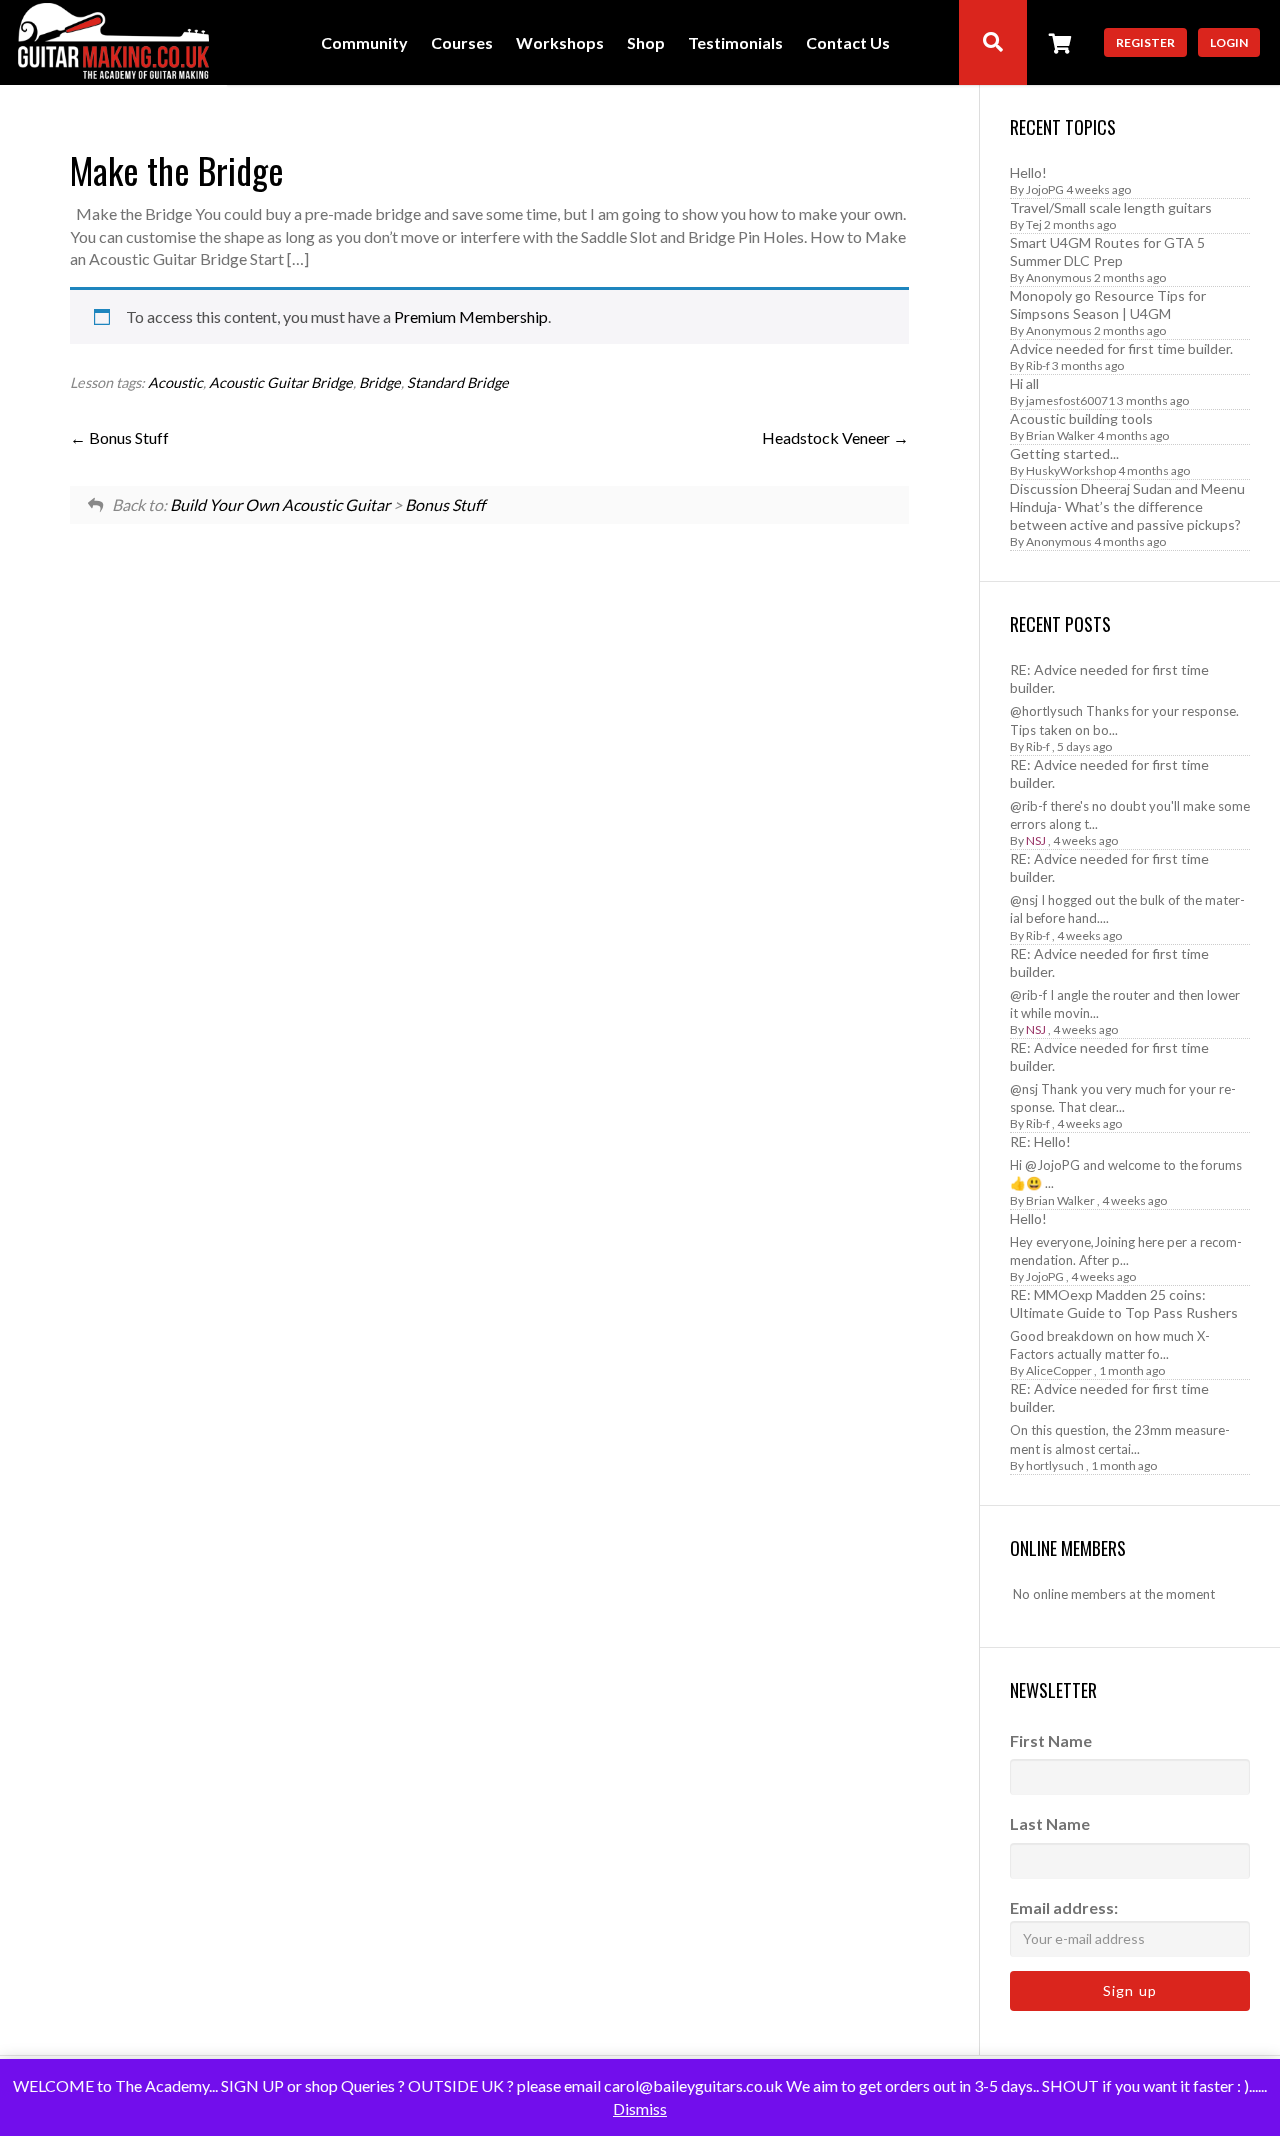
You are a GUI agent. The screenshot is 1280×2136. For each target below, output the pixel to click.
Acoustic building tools (1081, 418)
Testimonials (735, 43)
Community (364, 43)
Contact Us (848, 43)
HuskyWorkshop (1071, 470)
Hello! (1028, 172)
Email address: (1064, 1907)
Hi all (1024, 383)
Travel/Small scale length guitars (1111, 207)
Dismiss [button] (640, 2108)
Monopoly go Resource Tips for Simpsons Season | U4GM (1108, 304)
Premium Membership (471, 316)
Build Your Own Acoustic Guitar (280, 504)
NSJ (1036, 840)
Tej (1034, 224)
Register (1145, 42)
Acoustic (175, 382)
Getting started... (1064, 453)
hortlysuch (1055, 1465)
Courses (462, 43)
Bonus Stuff (127, 437)
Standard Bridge (458, 382)
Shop (646, 43)
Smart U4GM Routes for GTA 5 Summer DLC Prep (1107, 251)
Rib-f (1038, 365)
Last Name (1050, 1823)
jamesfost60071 (1070, 400)
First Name (1051, 1740)
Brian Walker (1060, 435)
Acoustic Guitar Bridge (281, 382)
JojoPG (1045, 189)
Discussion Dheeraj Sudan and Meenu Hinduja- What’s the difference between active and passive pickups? (1127, 506)
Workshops (560, 43)
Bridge (380, 382)
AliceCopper (1059, 1370)
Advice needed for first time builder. (1121, 348)
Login (1229, 42)
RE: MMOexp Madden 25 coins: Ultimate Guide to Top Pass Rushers (1124, 1303)
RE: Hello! (1040, 1141)
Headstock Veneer (827, 437)
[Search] (993, 42)
